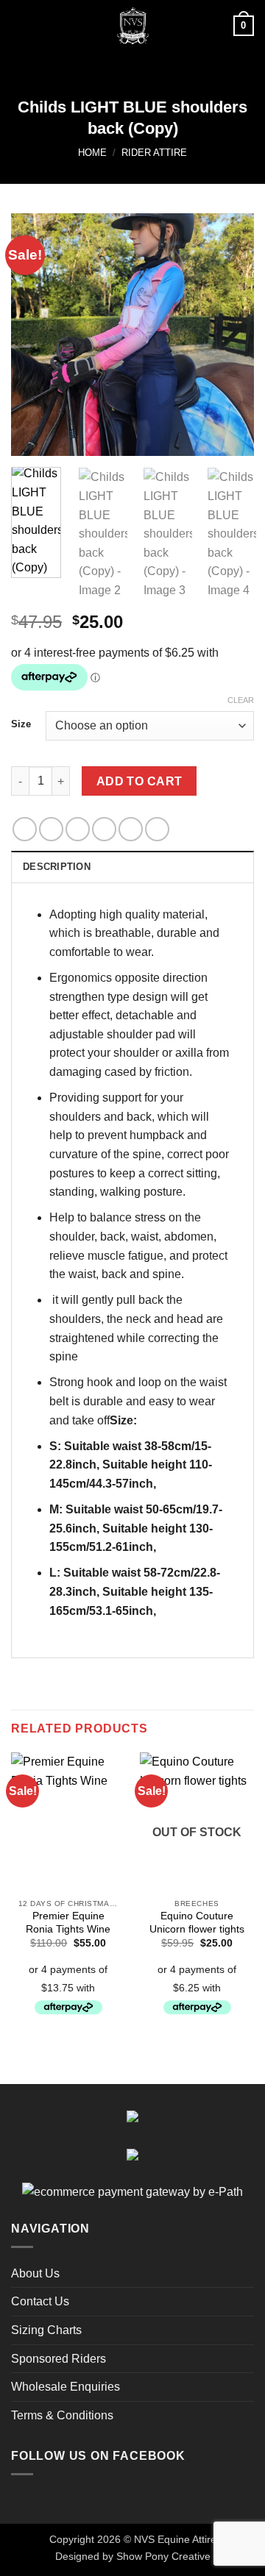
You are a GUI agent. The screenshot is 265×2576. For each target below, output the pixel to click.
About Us (35, 2273)
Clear (241, 700)
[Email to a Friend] (104, 829)
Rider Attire (154, 153)
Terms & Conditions (62, 2415)
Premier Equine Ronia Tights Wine (68, 1923)
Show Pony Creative (163, 2556)
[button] (20, 25)
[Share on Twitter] (78, 829)
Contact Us (40, 2301)
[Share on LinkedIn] (157, 829)
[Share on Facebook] (51, 829)
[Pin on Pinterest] (131, 829)
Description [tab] (57, 867)
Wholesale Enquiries (66, 2387)
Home (92, 153)
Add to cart (139, 781)
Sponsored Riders (59, 2359)
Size (21, 724)
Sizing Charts (46, 2330)
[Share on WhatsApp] (25, 829)
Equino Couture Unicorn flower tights (197, 1923)
